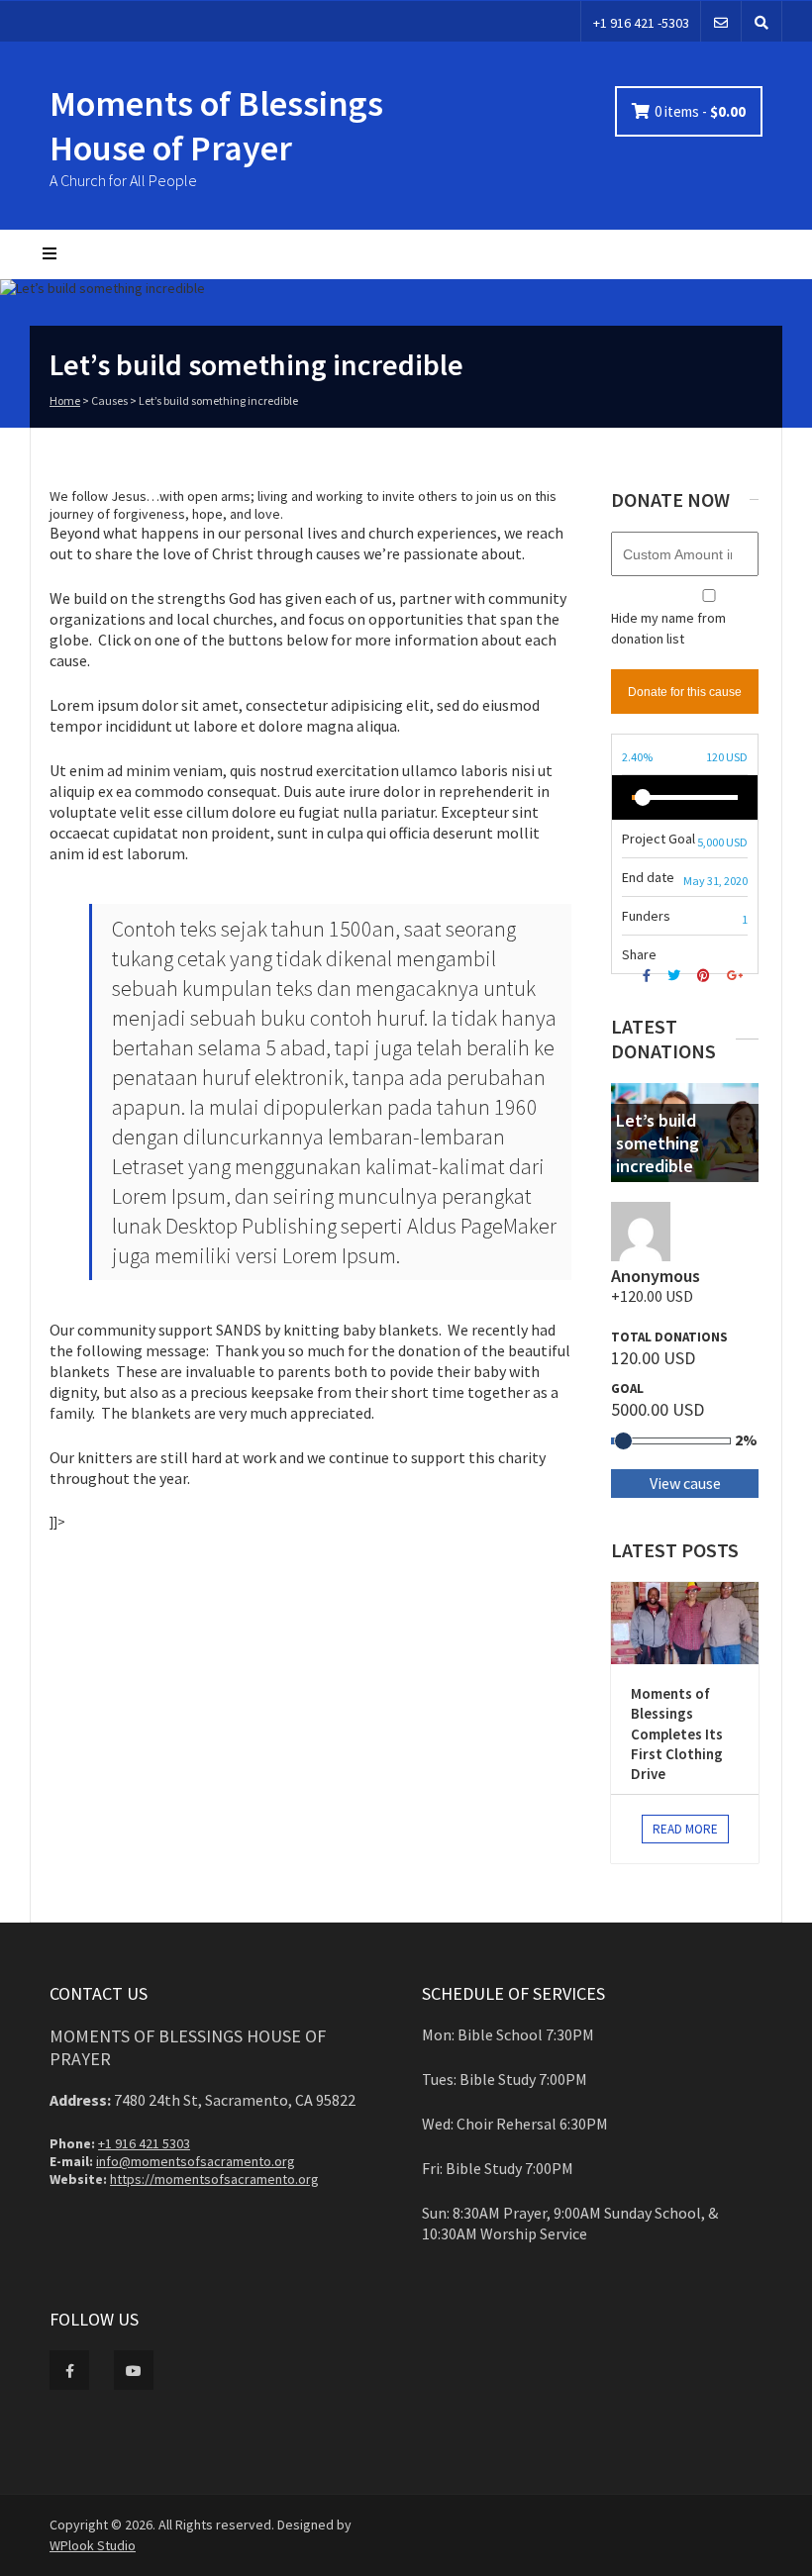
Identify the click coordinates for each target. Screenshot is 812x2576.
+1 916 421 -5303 (641, 23)
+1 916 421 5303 (144, 2143)
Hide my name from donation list (668, 628)
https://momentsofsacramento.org (214, 2179)
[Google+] (737, 976)
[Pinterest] (706, 976)
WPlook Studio (93, 2545)
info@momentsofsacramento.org (196, 2161)
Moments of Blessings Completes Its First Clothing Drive (677, 1734)
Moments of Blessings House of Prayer (216, 126)
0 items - (700, 111)
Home (65, 400)
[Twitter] (676, 976)
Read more (685, 1829)
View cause (685, 1483)
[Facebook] (649, 976)
